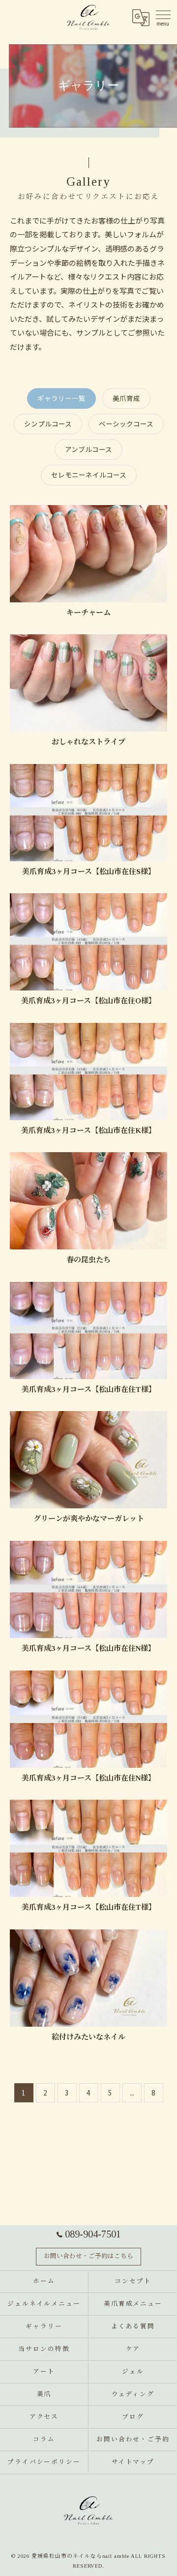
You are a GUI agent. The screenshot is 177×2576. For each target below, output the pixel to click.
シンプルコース (48, 424)
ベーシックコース (126, 424)
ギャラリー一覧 (61, 398)
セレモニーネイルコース (89, 475)
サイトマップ (133, 2462)
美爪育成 (126, 398)
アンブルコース (88, 449)
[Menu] (162, 16)
